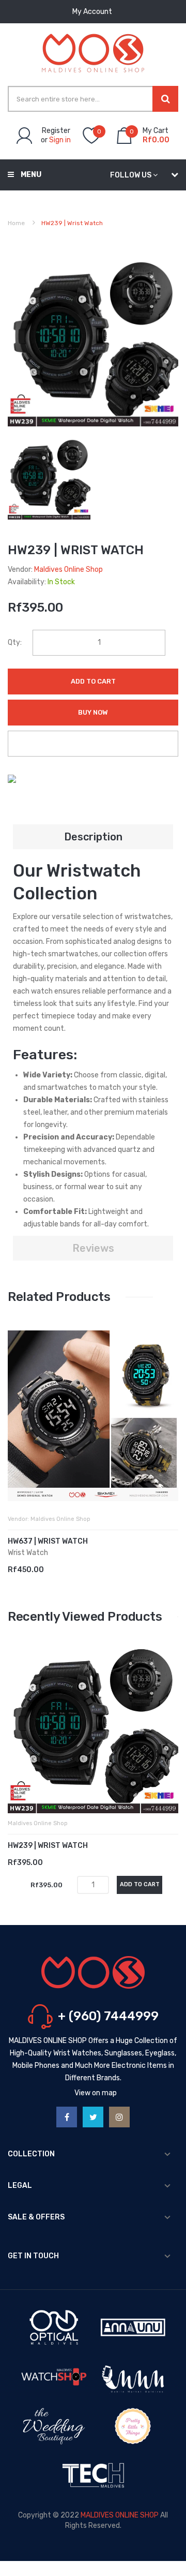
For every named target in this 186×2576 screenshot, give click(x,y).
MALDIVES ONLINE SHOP (120, 2515)
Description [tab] (93, 837)
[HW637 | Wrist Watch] (93, 1416)
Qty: (15, 642)
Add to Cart (93, 681)
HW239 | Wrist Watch (48, 1846)
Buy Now (93, 712)
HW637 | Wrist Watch (48, 1541)
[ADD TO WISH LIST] (93, 744)
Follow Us (131, 175)
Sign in (60, 140)
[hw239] (49, 478)
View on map (96, 2093)
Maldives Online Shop (68, 569)
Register (56, 131)
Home (16, 223)
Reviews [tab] (93, 1248)
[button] (18, 1431)
